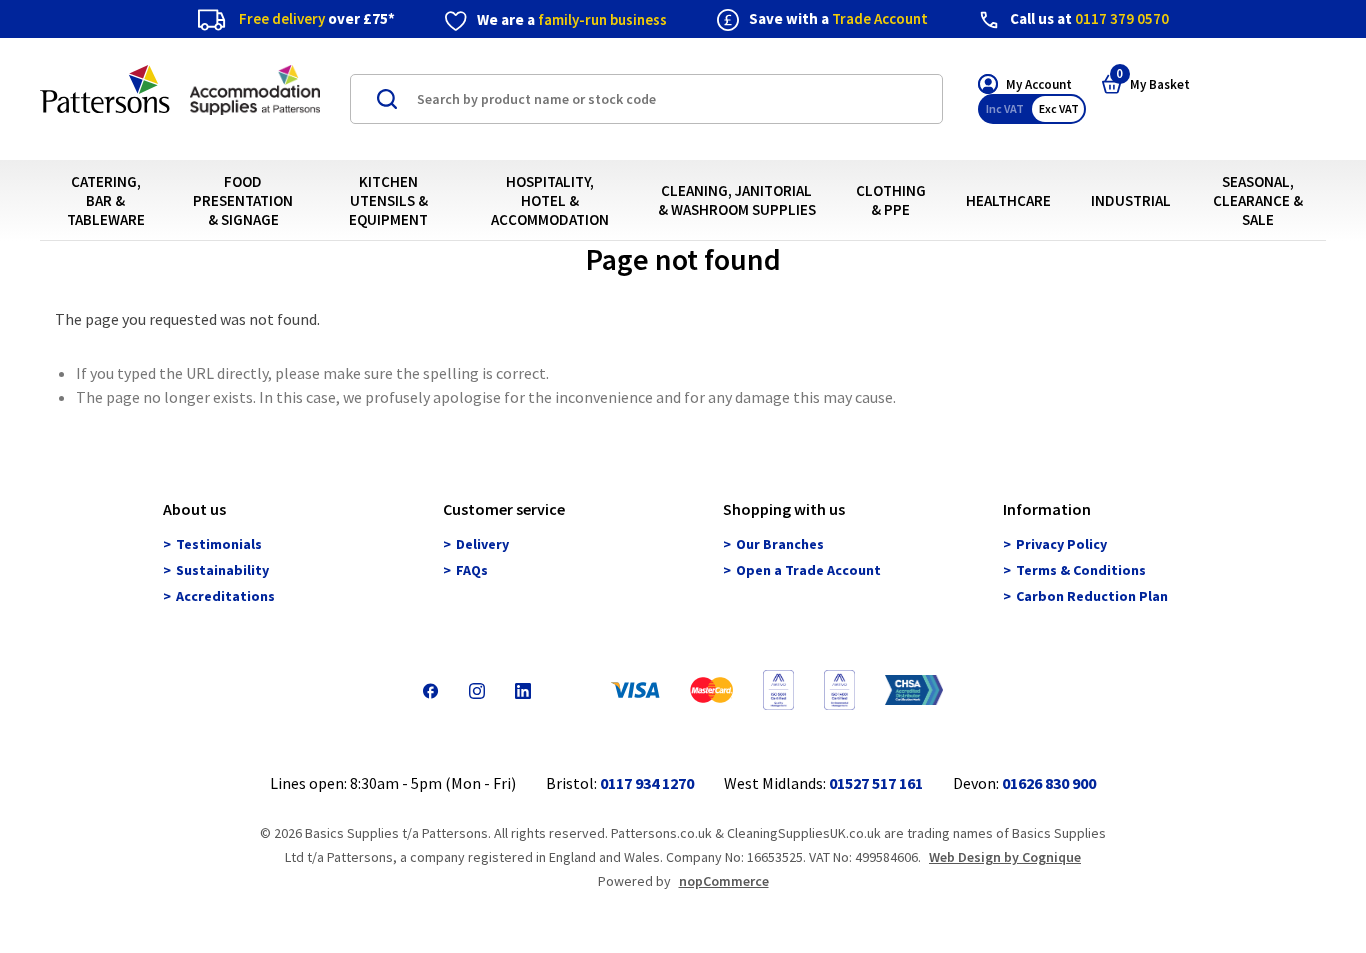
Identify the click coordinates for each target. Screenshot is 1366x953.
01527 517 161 (876, 783)
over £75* (317, 18)
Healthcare (1008, 200)
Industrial (1131, 200)
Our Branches (780, 545)
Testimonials (219, 545)
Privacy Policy (1061, 545)
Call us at (1089, 18)
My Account (1039, 84)
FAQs (472, 571)
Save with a (838, 18)
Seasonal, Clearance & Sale (1258, 200)
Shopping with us (784, 510)
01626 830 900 (1049, 783)
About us (194, 510)
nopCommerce (724, 881)
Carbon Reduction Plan (1092, 597)
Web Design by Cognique (1005, 857)
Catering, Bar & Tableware (106, 200)
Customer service (504, 510)
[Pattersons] (180, 100)
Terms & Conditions (1081, 571)
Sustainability (222, 571)
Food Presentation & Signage (243, 200)
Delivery (482, 545)
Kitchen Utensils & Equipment (388, 200)
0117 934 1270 (647, 783)
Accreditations (225, 597)
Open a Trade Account (808, 571)
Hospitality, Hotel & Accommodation (550, 200)
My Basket (1153, 83)
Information (1047, 510)
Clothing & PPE (891, 200)
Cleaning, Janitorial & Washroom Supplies (737, 200)
